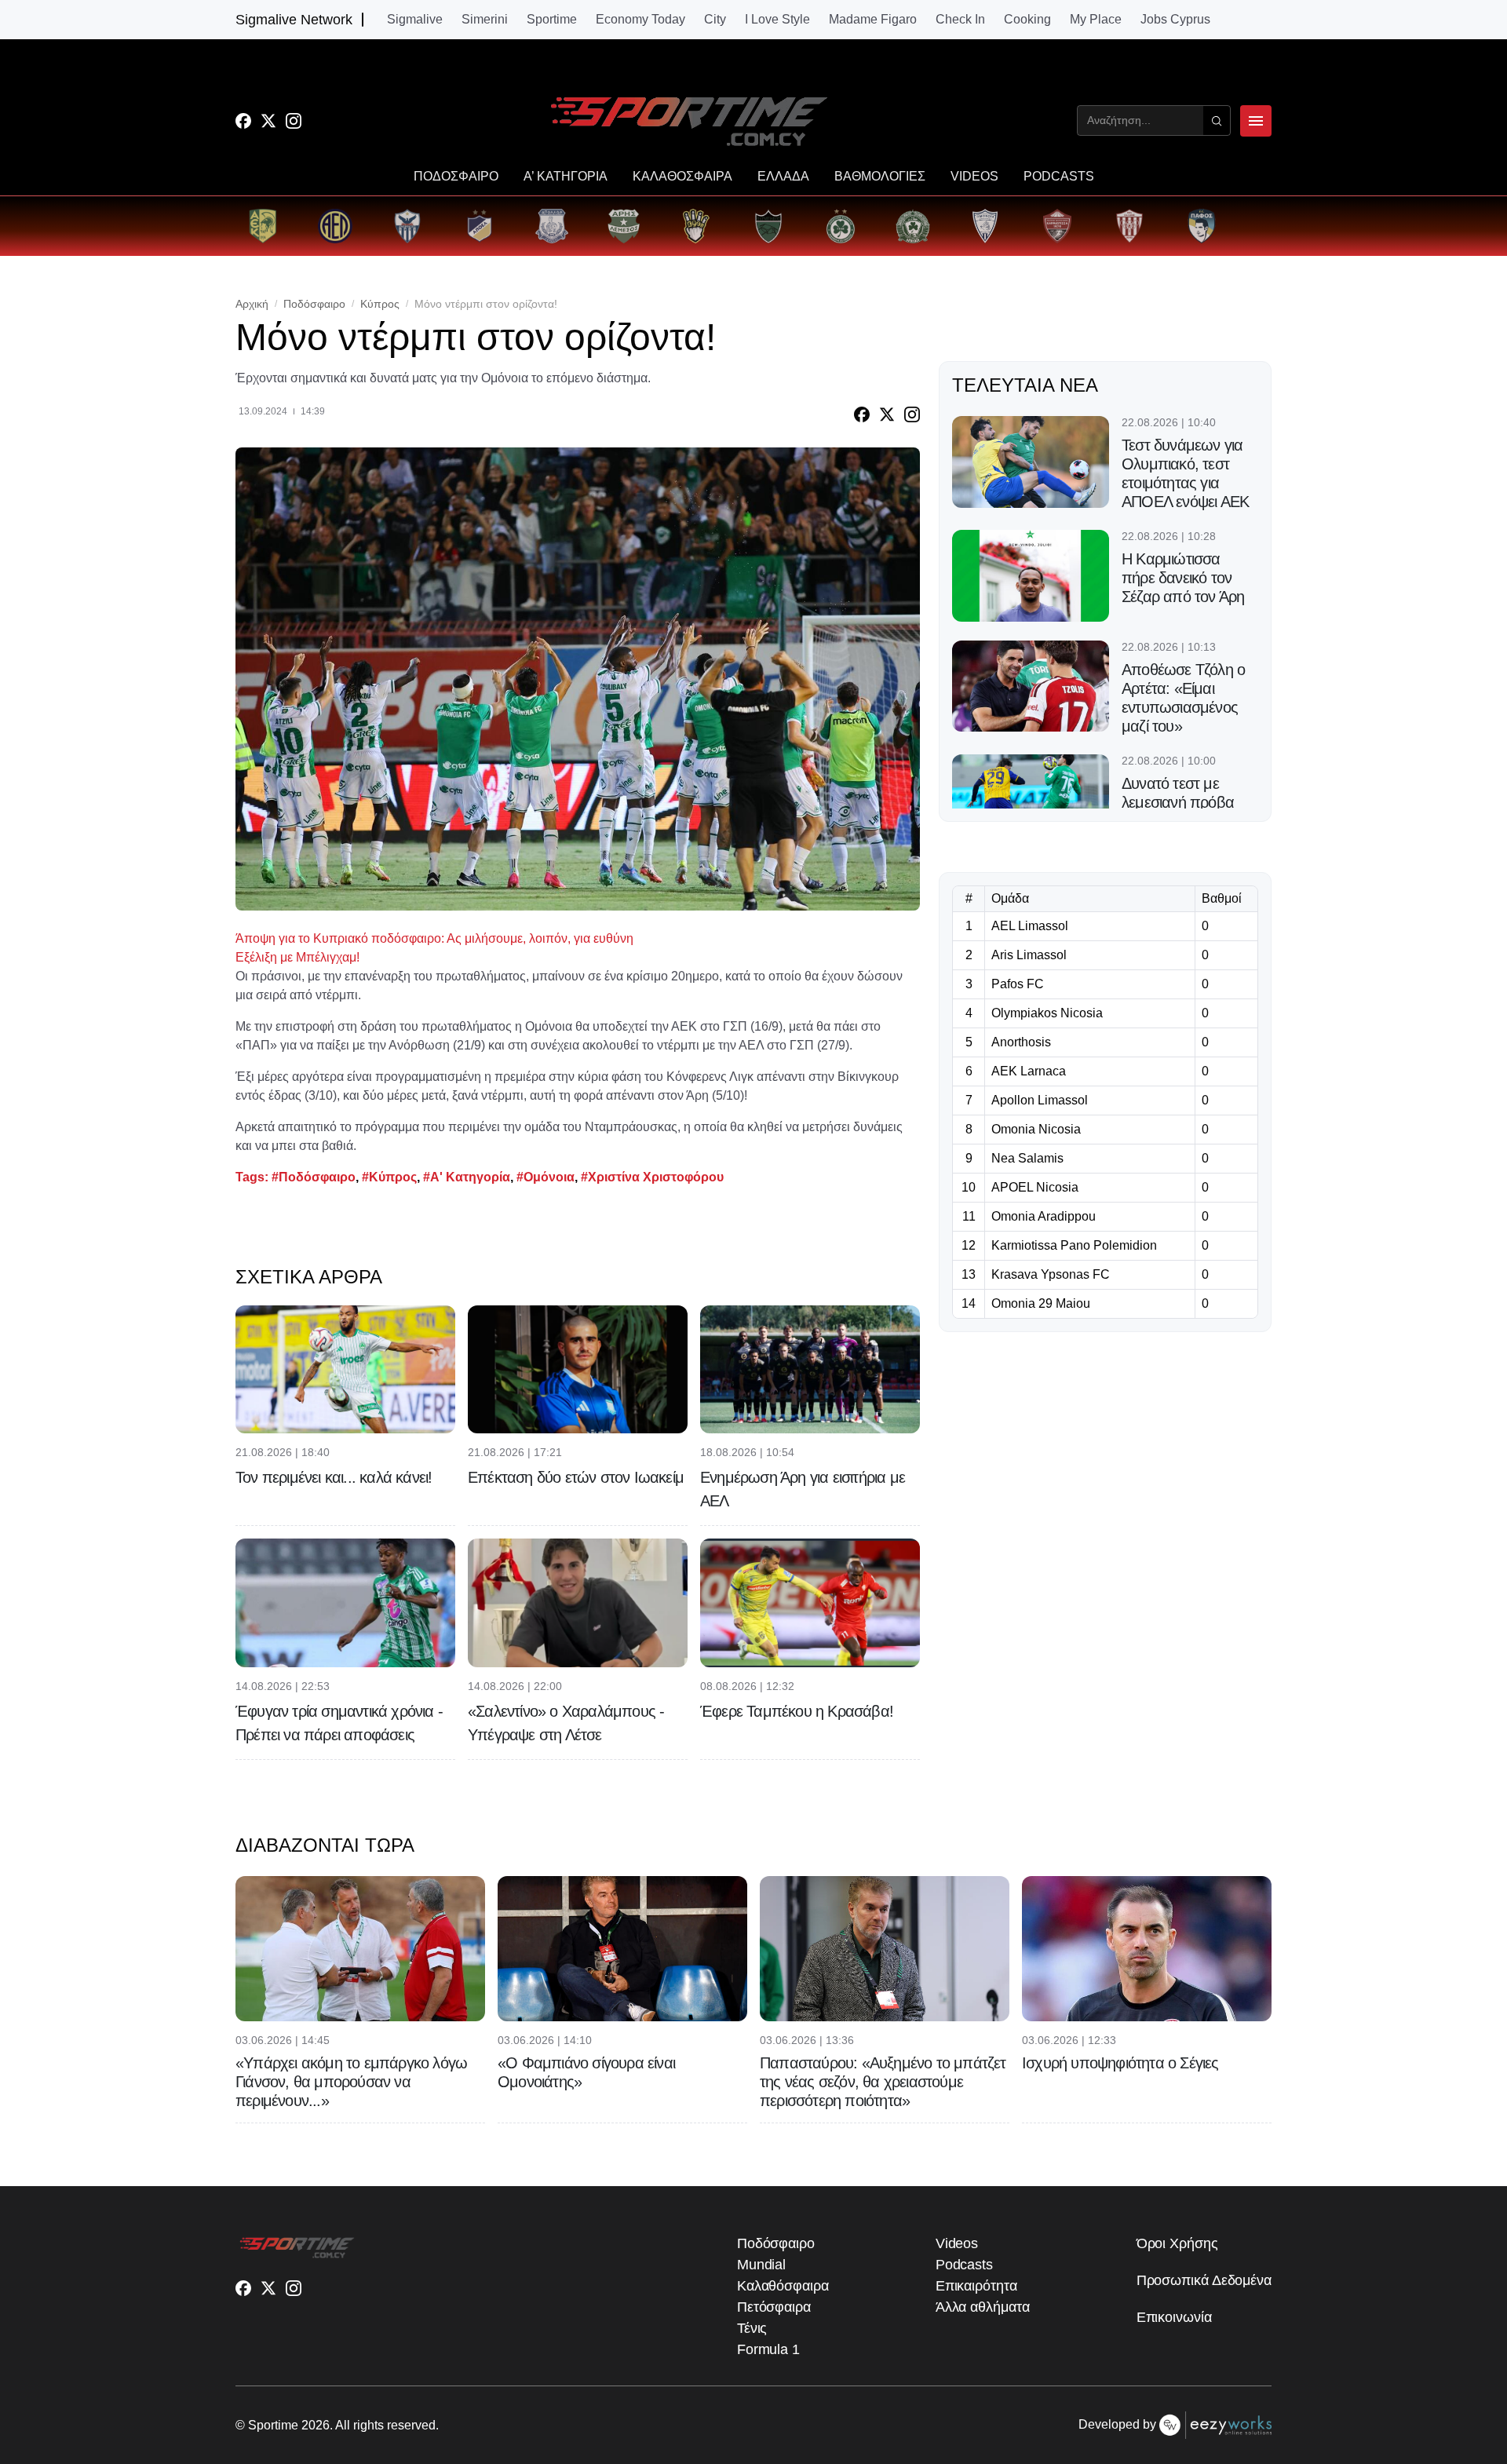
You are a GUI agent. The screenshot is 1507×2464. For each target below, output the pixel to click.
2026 (316, 2425)
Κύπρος (380, 304)
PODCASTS (1059, 177)
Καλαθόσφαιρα (783, 2286)
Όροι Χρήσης (1177, 2243)
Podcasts (964, 2265)
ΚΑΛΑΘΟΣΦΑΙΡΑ (682, 177)
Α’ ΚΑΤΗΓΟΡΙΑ (566, 177)
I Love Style (777, 20)
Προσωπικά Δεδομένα (1204, 2280)
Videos (957, 2243)
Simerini (485, 20)
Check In (960, 20)
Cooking (1027, 20)
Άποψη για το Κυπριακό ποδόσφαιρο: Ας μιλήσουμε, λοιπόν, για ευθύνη (434, 938)
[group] (263, 226)
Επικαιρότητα (976, 2286)
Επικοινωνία (1174, 2317)
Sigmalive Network (294, 20)
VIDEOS (974, 177)
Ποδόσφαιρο (314, 304)
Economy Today (640, 20)
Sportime (552, 20)
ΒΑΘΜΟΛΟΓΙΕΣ (880, 177)
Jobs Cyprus (1175, 20)
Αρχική (252, 304)
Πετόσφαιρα (774, 2307)
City (715, 20)
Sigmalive (415, 20)
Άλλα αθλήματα (983, 2307)
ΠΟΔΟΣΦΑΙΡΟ (456, 177)
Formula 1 (768, 2349)
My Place (1096, 20)
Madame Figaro (873, 20)
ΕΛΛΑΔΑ (783, 177)
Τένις (752, 2328)
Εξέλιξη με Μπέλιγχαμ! (297, 957)
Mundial (761, 2265)
